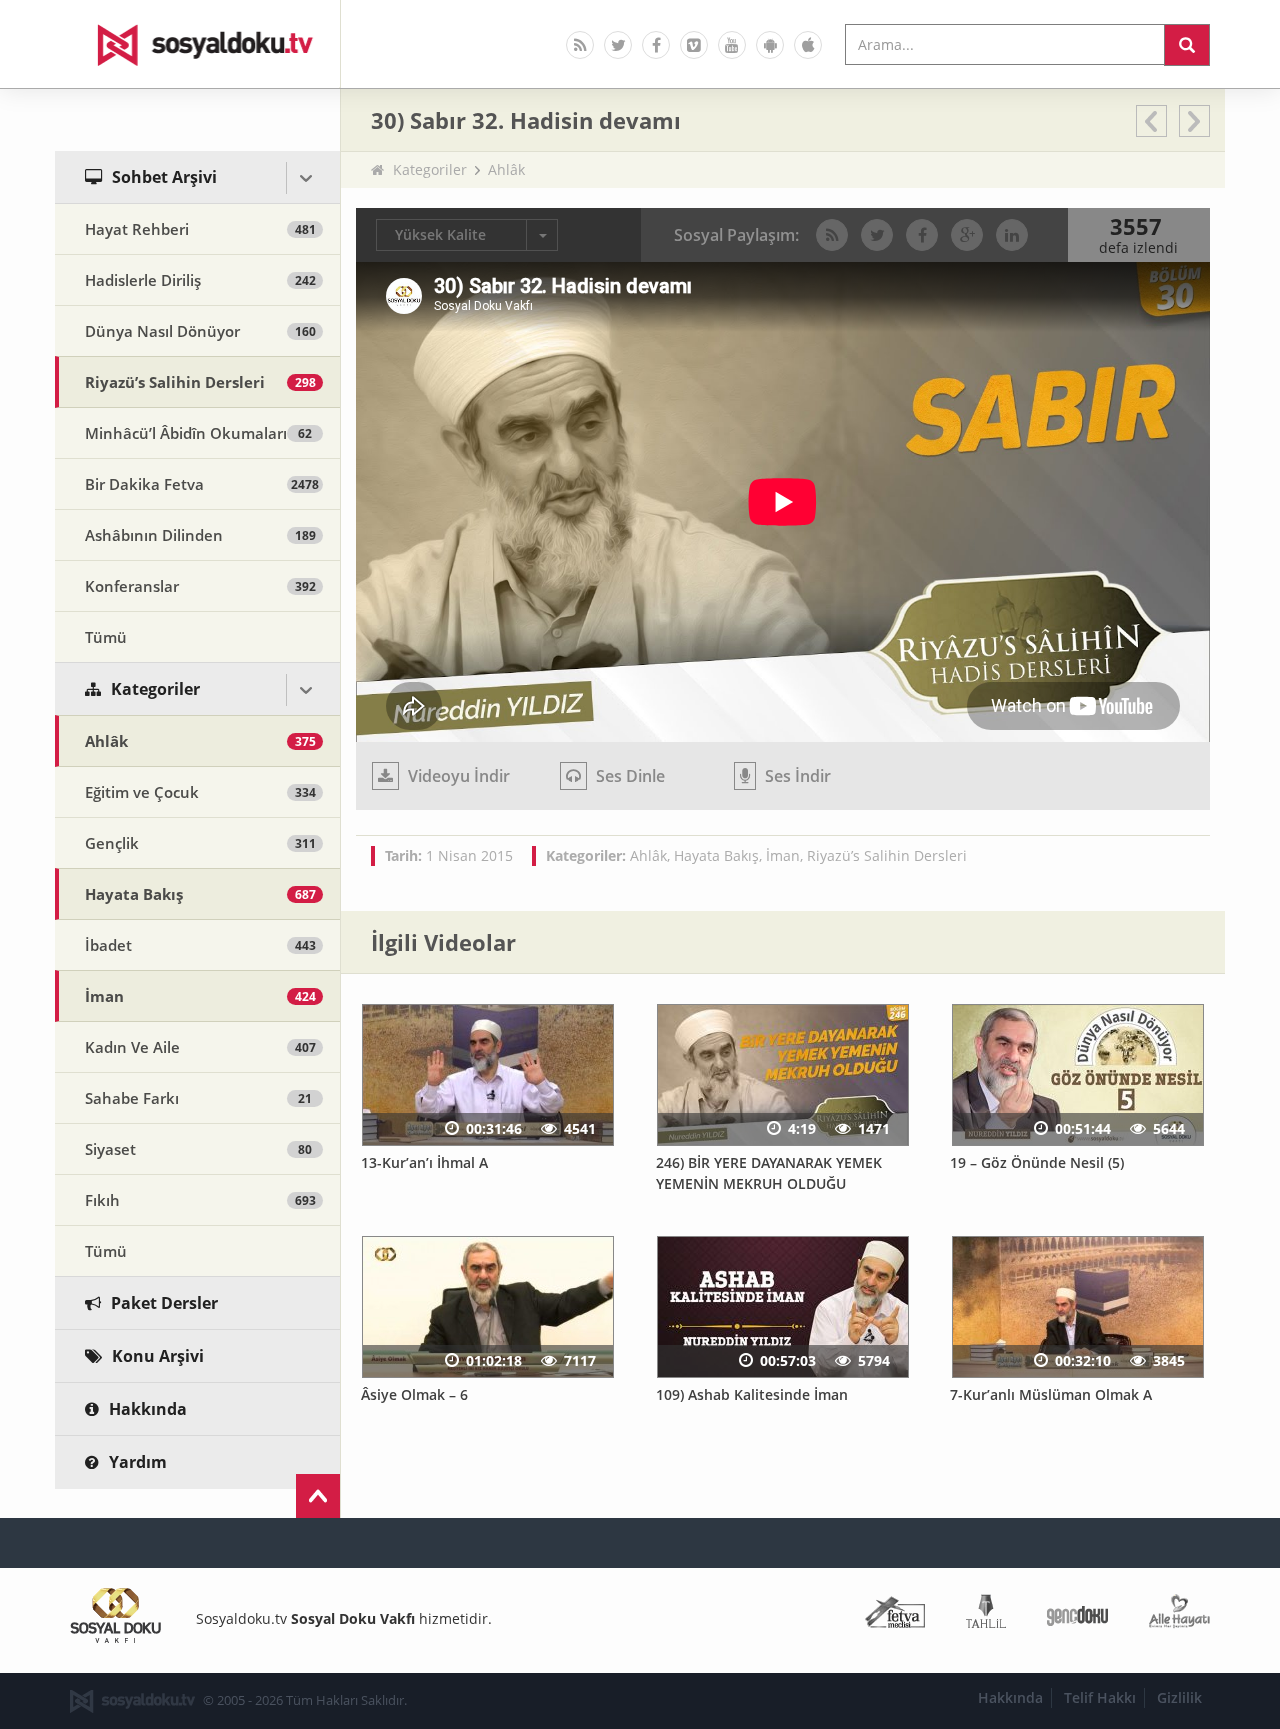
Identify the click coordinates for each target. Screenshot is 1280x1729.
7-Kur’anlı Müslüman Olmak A (1051, 1394)
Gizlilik (1179, 1697)
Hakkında (1010, 1697)
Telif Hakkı (1100, 1697)
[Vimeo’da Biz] (694, 45)
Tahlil (986, 1615)
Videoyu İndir (457, 776)
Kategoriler (430, 169)
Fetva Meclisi (895, 1615)
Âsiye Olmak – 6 (414, 1394)
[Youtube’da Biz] (732, 45)
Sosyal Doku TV (198, 44)
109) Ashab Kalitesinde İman (752, 1394)
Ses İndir (796, 776)
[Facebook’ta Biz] (656, 45)
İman (783, 855)
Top (318, 1496)
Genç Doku (1077, 1615)
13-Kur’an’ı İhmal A (424, 1162)
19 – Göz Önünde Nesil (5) (1037, 1162)
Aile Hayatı (1179, 1615)
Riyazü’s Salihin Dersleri (887, 855)
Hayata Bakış (716, 855)
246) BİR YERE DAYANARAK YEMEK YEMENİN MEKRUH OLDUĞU (769, 1173)
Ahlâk (506, 169)
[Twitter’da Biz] (618, 45)
